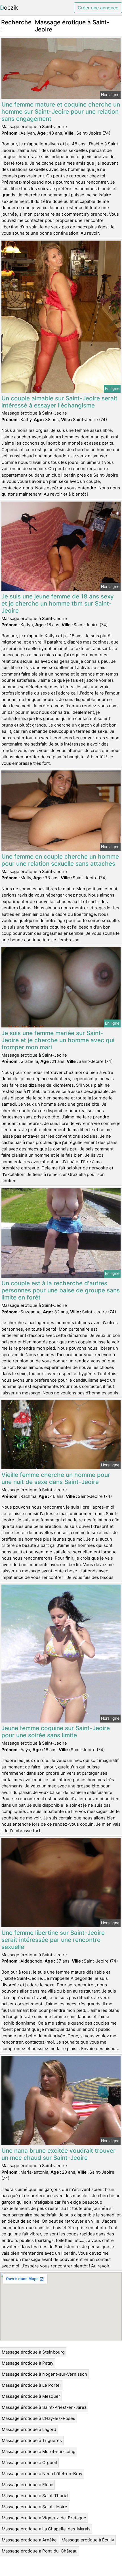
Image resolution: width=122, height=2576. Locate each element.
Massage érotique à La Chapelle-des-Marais (46, 2529)
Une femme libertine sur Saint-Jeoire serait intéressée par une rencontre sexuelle (53, 1940)
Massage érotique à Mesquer (31, 2396)
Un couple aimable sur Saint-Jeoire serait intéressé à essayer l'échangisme (59, 402)
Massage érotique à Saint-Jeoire (34, 2507)
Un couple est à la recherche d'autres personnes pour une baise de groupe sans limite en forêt (61, 1290)
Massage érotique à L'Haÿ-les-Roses (38, 2418)
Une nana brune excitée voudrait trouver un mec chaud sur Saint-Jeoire (58, 2154)
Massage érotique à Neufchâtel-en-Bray (42, 2474)
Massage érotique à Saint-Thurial (35, 2496)
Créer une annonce (98, 8)
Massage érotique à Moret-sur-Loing (39, 2451)
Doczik (9, 8)
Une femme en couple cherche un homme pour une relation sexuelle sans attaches (60, 860)
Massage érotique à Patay (28, 2363)
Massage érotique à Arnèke (29, 2540)
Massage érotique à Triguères (32, 2440)
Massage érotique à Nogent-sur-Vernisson (44, 2374)
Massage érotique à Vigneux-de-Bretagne (44, 2518)
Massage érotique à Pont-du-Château (40, 2551)
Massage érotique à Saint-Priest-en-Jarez (44, 2407)
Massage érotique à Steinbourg (33, 2352)
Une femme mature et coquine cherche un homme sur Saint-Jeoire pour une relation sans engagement (61, 112)
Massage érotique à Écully (88, 2540)
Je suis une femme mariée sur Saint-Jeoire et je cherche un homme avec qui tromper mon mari (58, 1040)
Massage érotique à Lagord (29, 2429)
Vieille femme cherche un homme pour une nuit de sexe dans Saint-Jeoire (56, 1478)
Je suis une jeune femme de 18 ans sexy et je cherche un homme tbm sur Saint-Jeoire (58, 603)
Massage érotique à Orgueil (29, 2463)
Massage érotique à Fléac (27, 2485)
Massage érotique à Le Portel (31, 2385)
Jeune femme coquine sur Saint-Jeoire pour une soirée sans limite (56, 1732)
